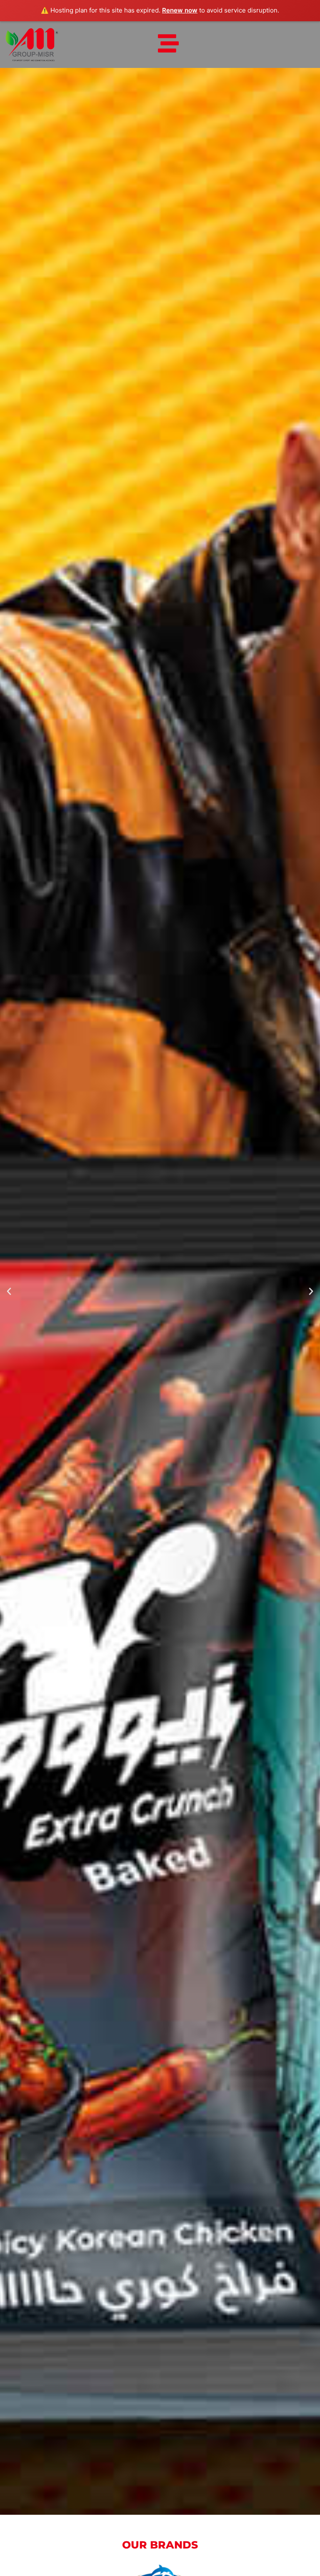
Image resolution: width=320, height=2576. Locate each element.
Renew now (180, 10)
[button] (9, 1291)
